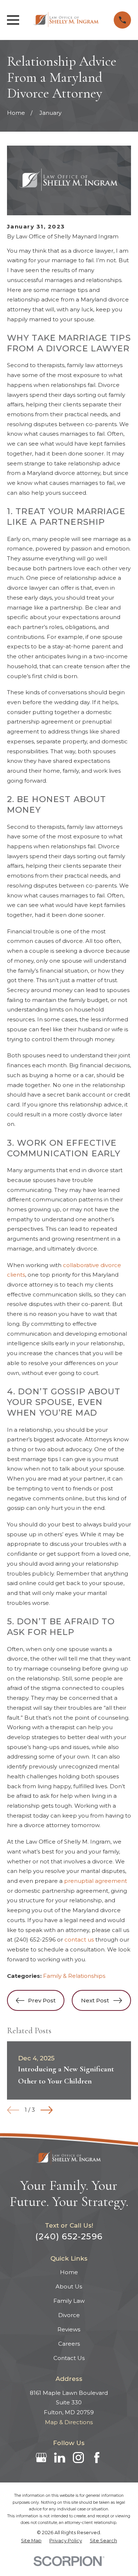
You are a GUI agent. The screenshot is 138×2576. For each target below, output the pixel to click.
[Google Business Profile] (41, 2458)
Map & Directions (69, 2422)
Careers (69, 2344)
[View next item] (47, 2110)
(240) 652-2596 (35, 1940)
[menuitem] (31, 2541)
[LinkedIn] (60, 2458)
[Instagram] (78, 2458)
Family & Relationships (74, 1976)
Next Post (95, 2000)
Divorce (69, 2315)
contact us (80, 1940)
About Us (69, 2286)
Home (69, 2272)
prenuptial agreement (95, 1881)
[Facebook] (97, 2458)
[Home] (66, 20)
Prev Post (42, 2000)
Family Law (69, 2301)
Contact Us (69, 2358)
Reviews (69, 2329)
